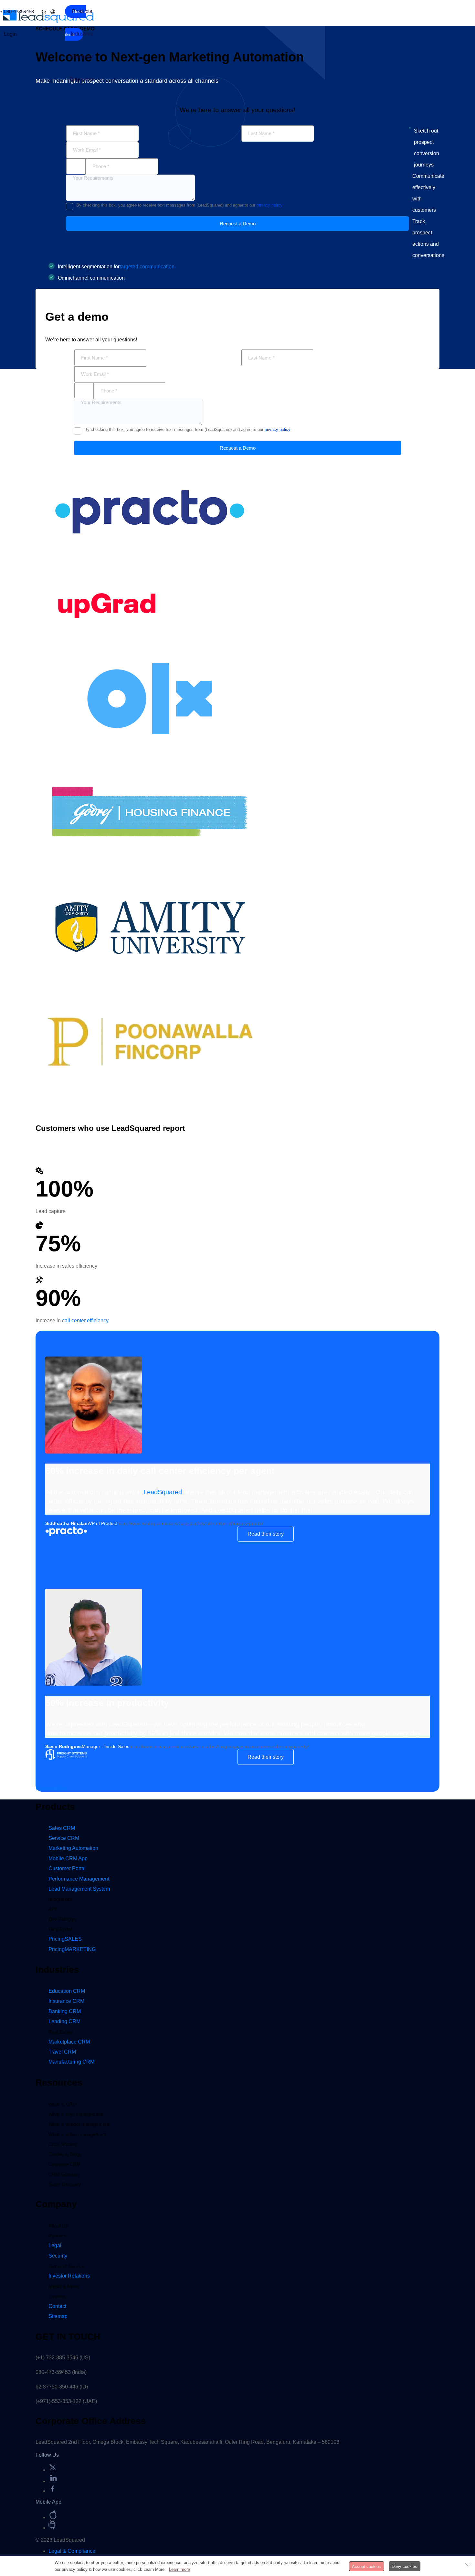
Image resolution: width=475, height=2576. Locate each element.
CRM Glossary (64, 2174)
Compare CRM (65, 2164)
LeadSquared (163, 1492)
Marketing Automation (73, 1848)
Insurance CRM (66, 2001)
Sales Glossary (65, 2184)
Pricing (65, 1939)
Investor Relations (69, 2276)
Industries (82, 34)
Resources (82, 79)
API (52, 1909)
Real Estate (61, 2032)
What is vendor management (79, 2124)
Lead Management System (79, 1889)
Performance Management (79, 1879)
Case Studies (63, 2144)
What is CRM (63, 2104)
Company (82, 56)
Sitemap (58, 2316)
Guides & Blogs (65, 2154)
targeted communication (147, 267)
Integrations (61, 1899)
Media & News (64, 2286)
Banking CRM (65, 2011)
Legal (55, 2245)
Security (58, 2256)
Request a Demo (238, 224)
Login (10, 34)
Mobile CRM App (68, 1858)
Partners (58, 2236)
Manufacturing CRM (71, 2062)
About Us (58, 2226)
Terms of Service (66, 2266)
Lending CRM (64, 2021)
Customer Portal (67, 1868)
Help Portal (60, 1929)
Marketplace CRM (69, 2042)
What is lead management (76, 2114)
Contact (57, 2306)
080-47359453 (19, 11)
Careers (57, 2297)
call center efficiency (85, 1320)
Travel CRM (62, 2052)
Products (82, 11)
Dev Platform (62, 1919)
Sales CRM (62, 1828)
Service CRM (64, 1838)
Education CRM (67, 1991)
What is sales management (77, 2134)
